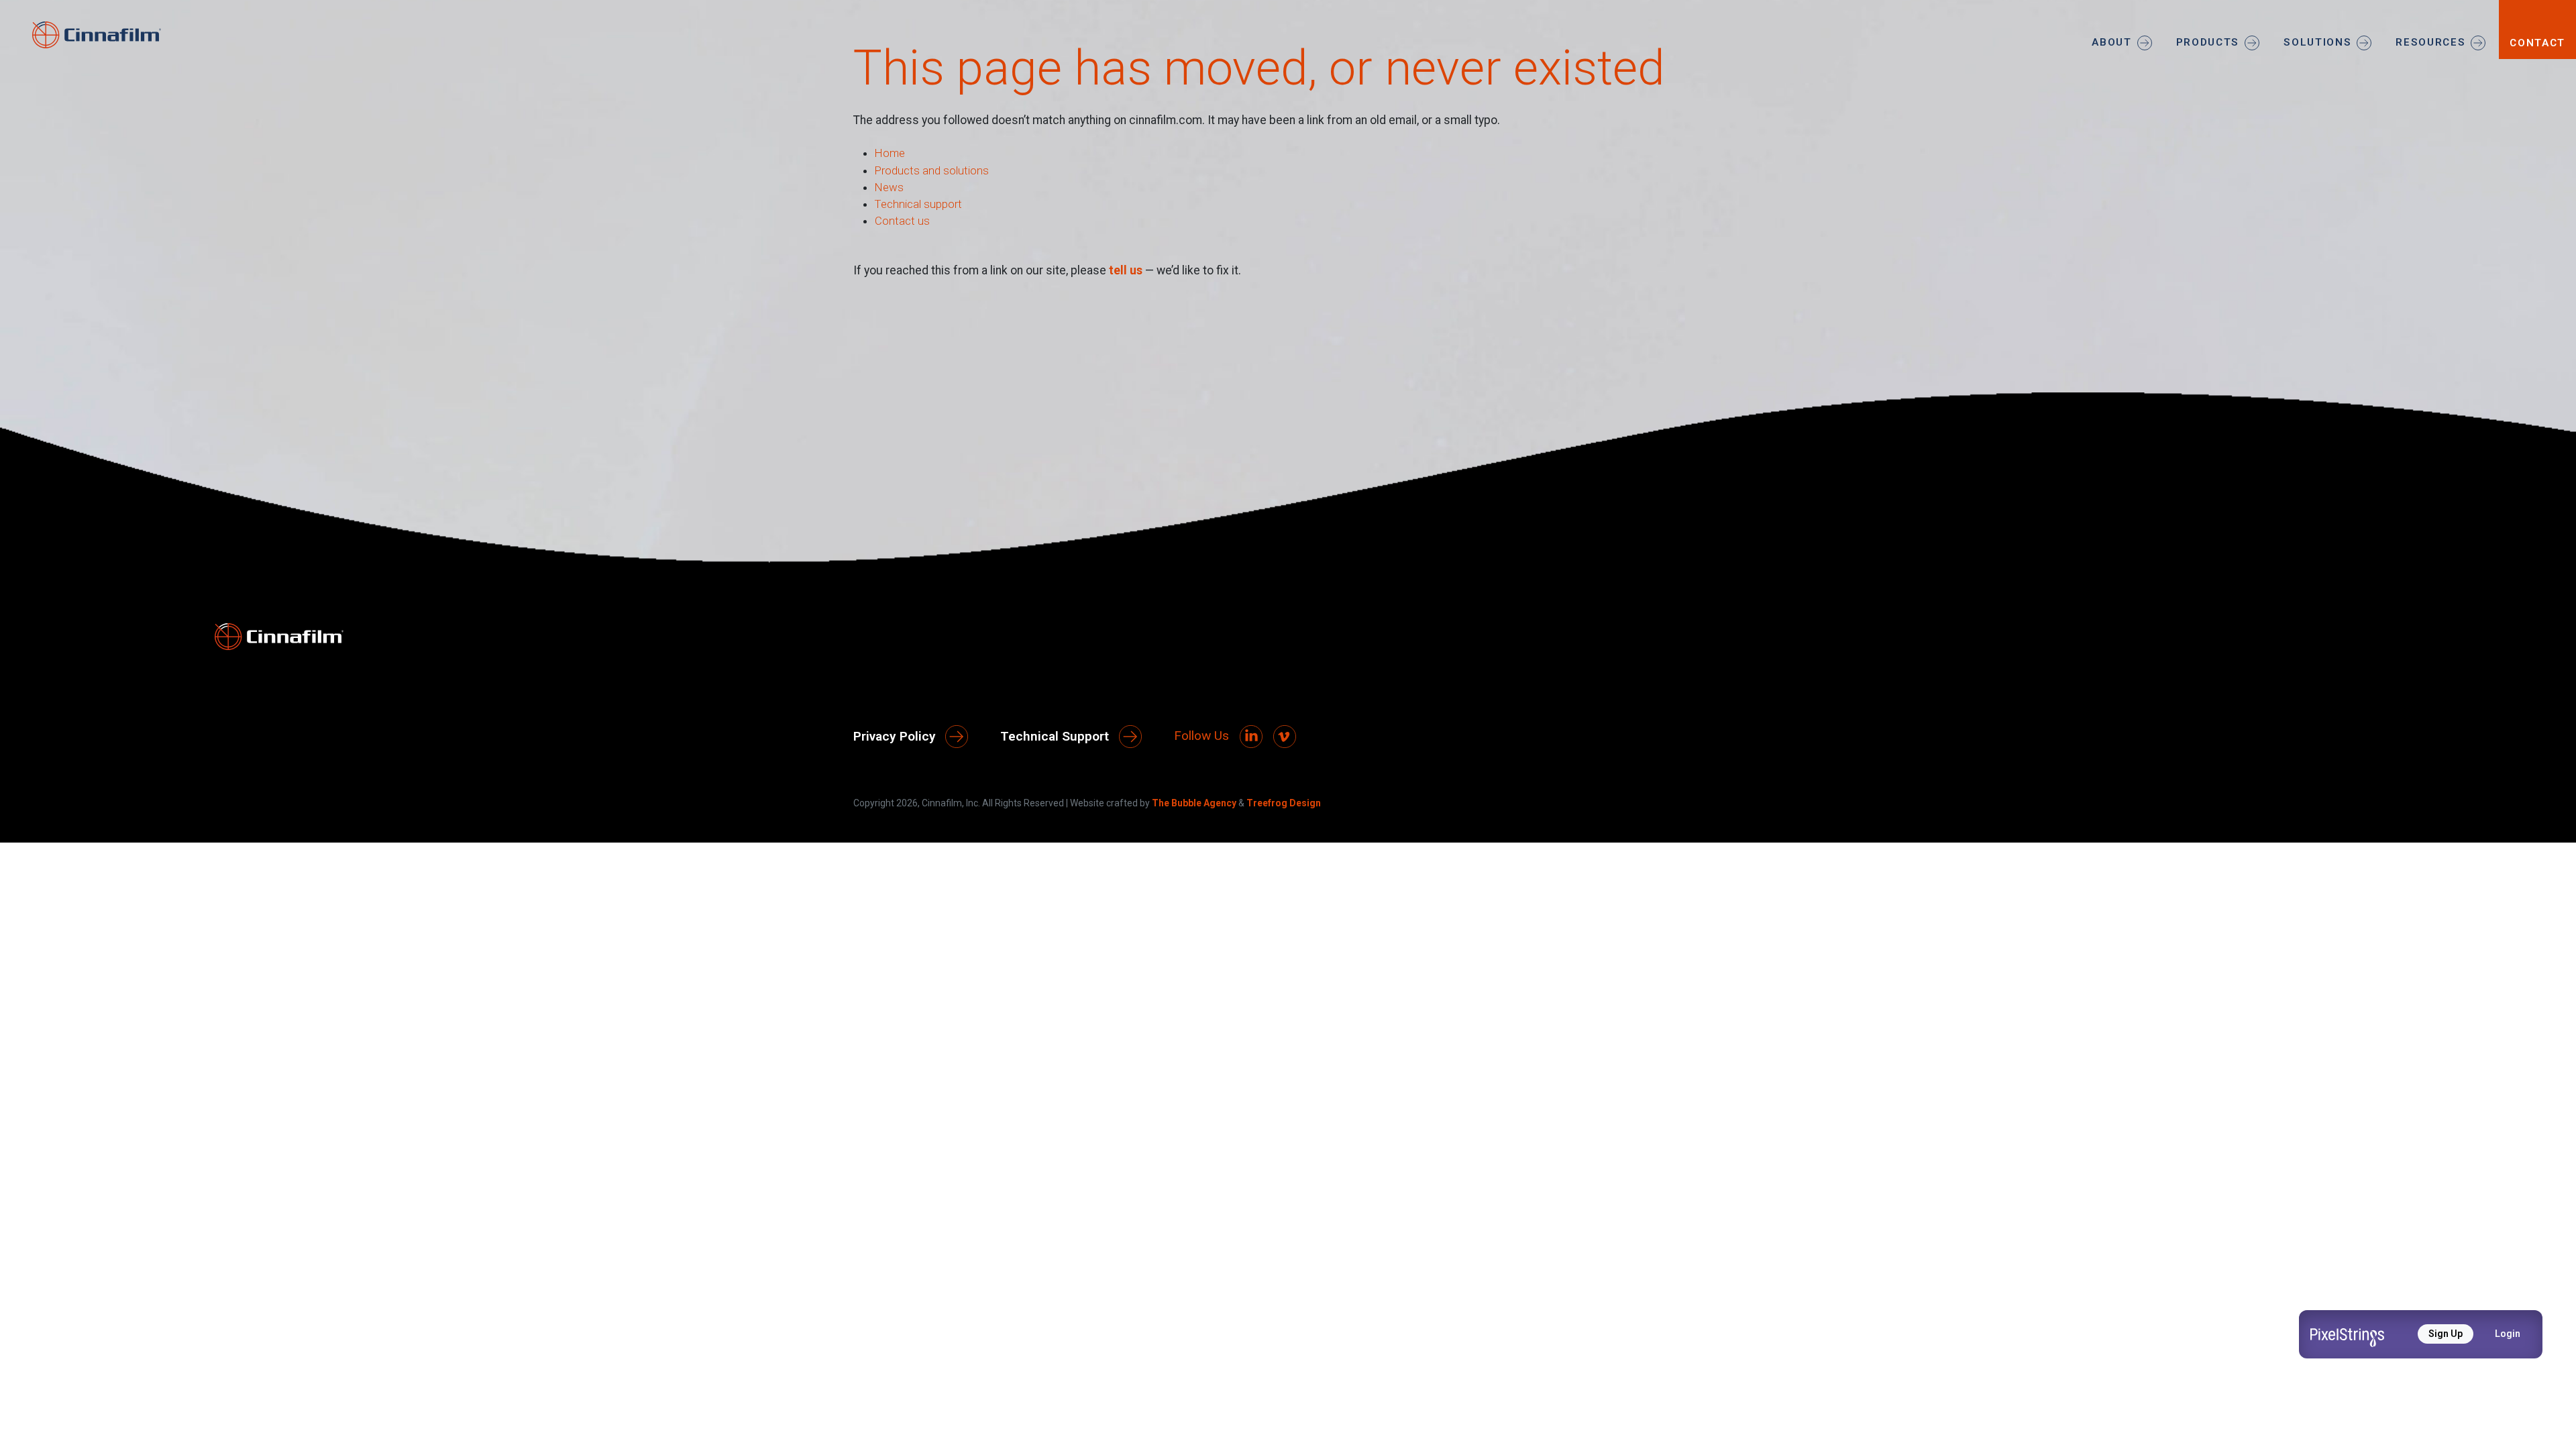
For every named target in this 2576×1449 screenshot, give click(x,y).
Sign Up (2446, 1334)
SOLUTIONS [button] (2317, 42)
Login (2508, 1334)
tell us (1126, 270)
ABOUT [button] (2111, 42)
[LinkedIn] (1251, 737)
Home (890, 153)
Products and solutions (932, 170)
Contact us (902, 221)
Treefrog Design (1284, 803)
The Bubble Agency (1194, 803)
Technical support (918, 204)
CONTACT (2537, 43)
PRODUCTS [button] (2208, 42)
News (889, 187)
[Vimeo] (1285, 737)
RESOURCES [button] (2430, 42)
